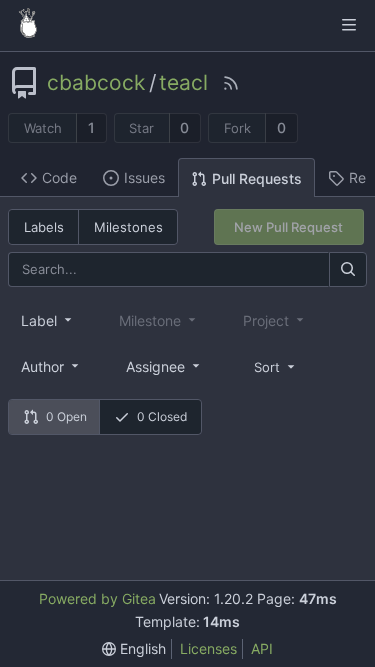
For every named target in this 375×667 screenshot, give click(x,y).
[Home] (28, 25)
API (262, 648)
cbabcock (96, 83)
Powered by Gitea (97, 598)
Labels (44, 227)
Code (59, 177)
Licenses (208, 648)
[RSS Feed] (231, 83)
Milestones (128, 227)
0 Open (66, 416)
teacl (183, 83)
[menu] (276, 365)
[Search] (348, 269)
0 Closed (162, 416)
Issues (144, 177)
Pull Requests (257, 178)
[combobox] (48, 320)
